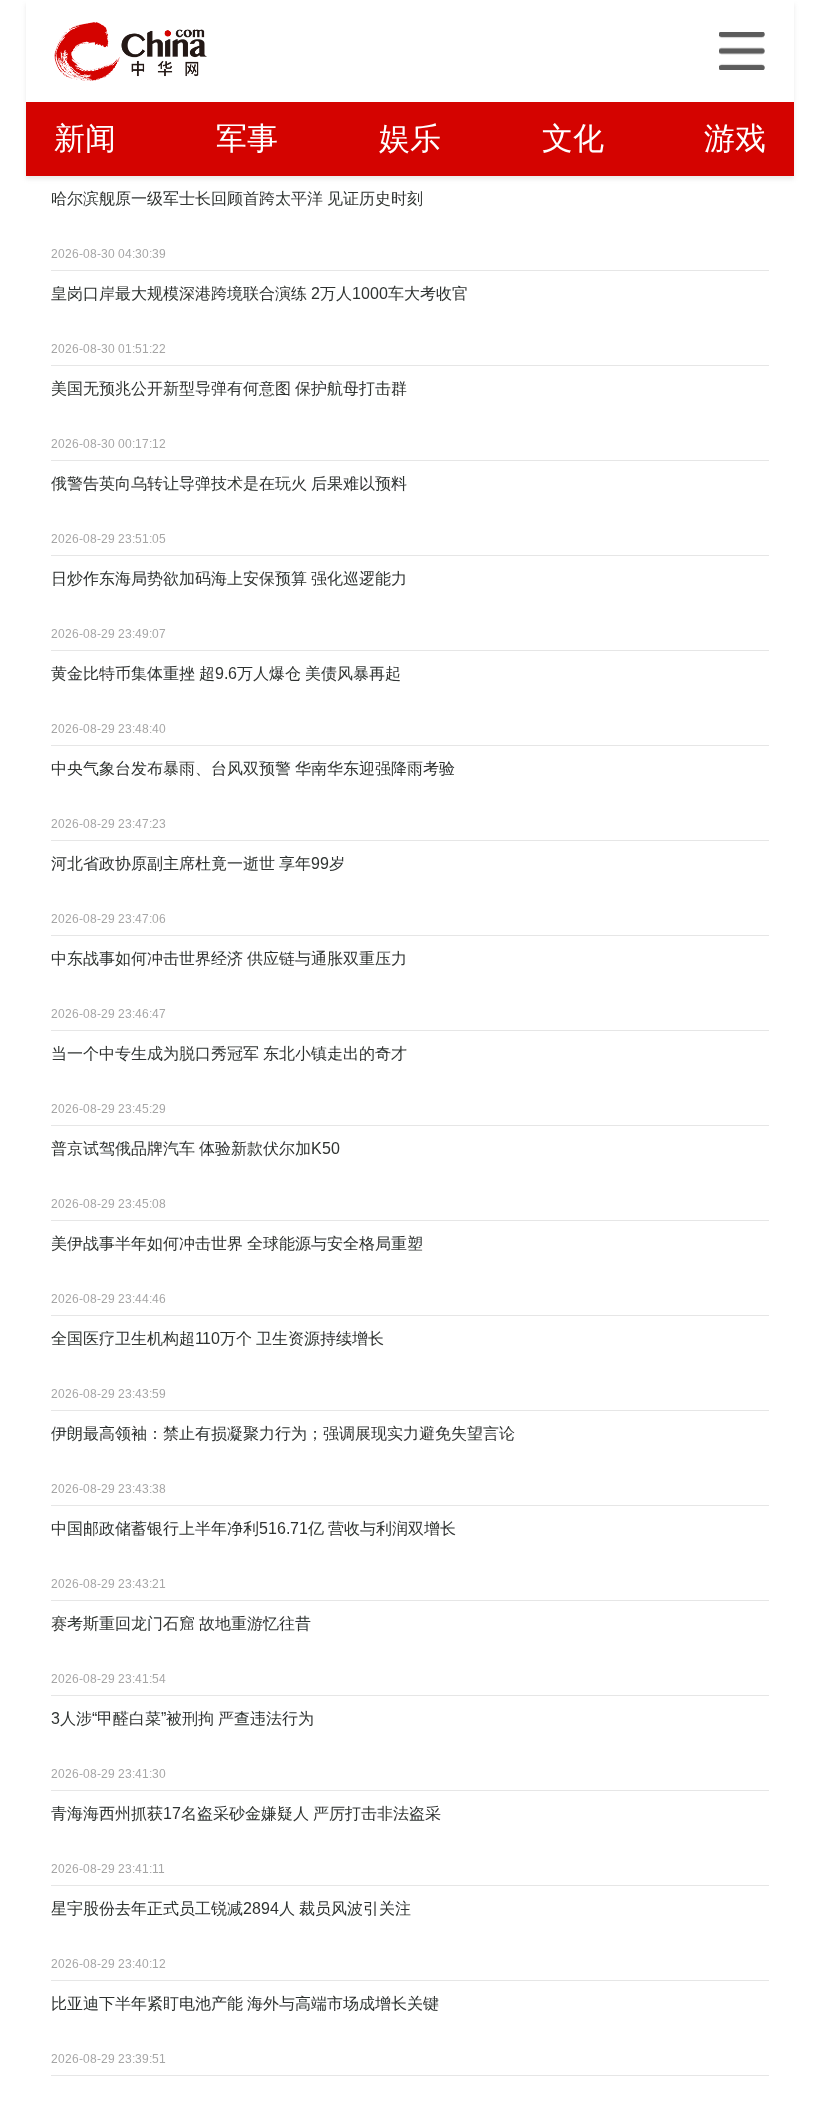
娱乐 (410, 138)
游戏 (735, 138)
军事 (247, 138)
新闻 (85, 138)
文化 (573, 138)
